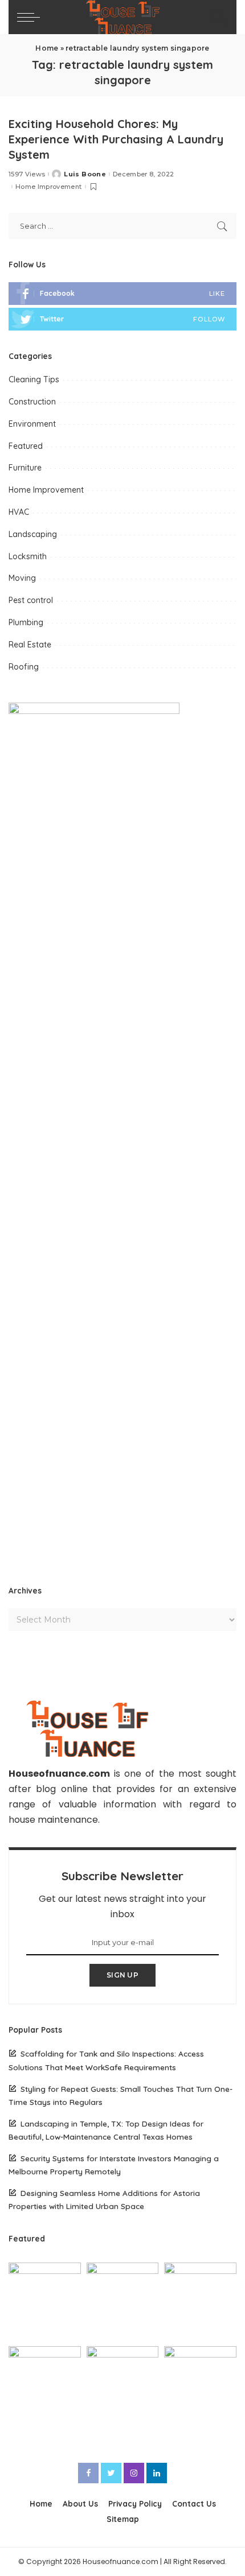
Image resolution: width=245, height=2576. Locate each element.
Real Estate (30, 645)
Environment (32, 424)
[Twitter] (111, 2473)
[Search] (217, 17)
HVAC (19, 512)
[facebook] (122, 294)
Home (47, 48)
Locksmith (28, 556)
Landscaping (33, 534)
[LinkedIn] (157, 2473)
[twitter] (122, 319)
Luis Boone (85, 174)
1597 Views (27, 174)
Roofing (24, 667)
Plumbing (26, 622)
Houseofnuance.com (59, 1774)
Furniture (25, 468)
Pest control (31, 600)
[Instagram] (134, 2473)
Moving (22, 578)
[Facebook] (88, 2473)
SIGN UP (122, 1975)
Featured (26, 446)
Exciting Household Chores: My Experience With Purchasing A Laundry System (116, 139)
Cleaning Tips (34, 379)
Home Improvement (49, 187)
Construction (32, 402)
